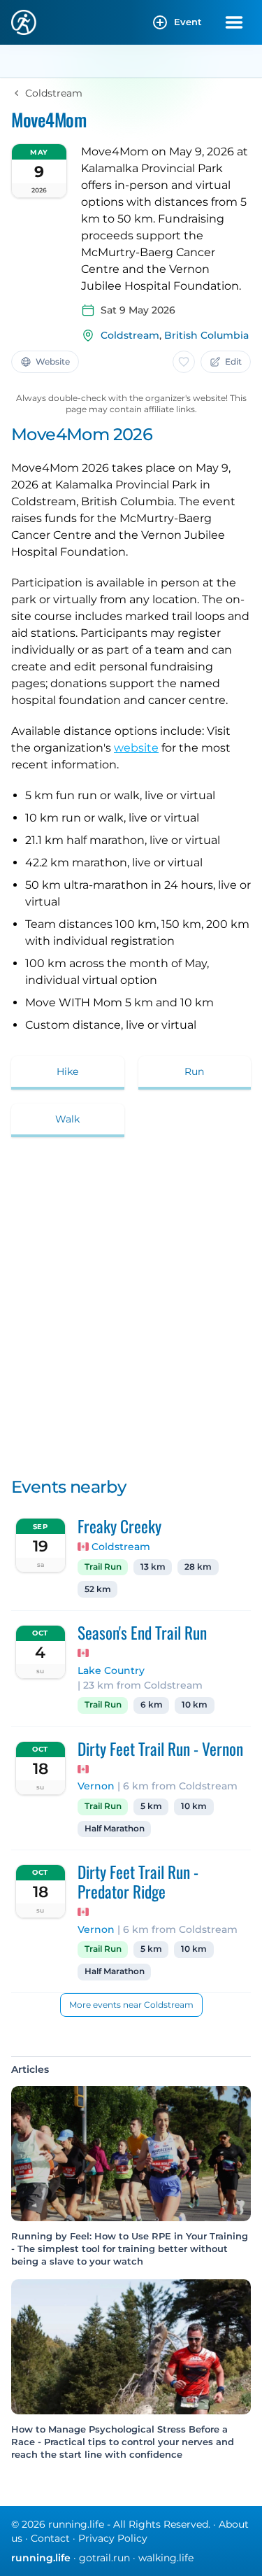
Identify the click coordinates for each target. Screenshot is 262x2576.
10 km (195, 1705)
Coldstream (130, 335)
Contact (50, 2538)
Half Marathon (115, 1829)
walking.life (166, 2558)
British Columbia (206, 335)
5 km (151, 1806)
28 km (198, 1567)
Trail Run (103, 1567)
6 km (152, 1705)
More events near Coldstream (131, 2005)
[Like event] (184, 362)
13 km (153, 1567)
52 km (98, 1589)
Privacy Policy (113, 2538)
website (136, 748)
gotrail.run (104, 2558)
